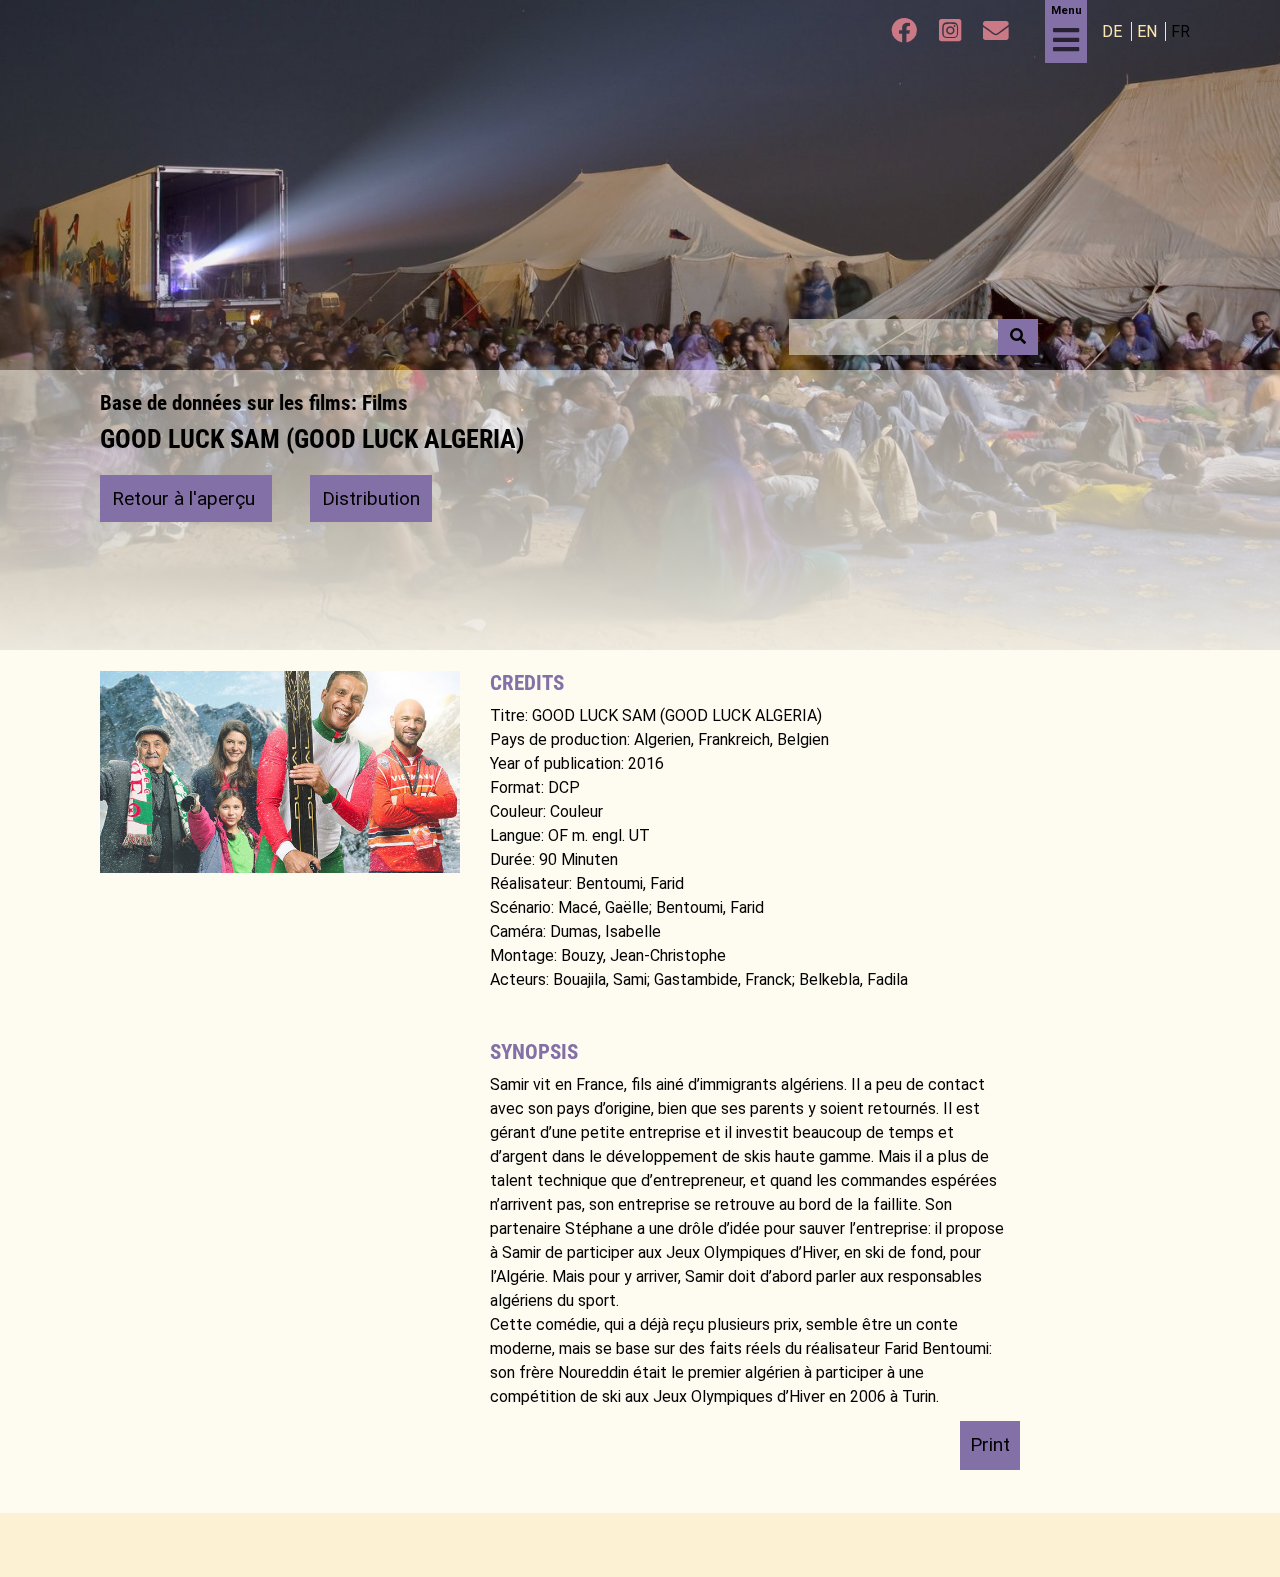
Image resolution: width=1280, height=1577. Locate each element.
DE (1114, 31)
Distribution (371, 498)
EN (1149, 31)
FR (1180, 31)
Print (990, 1444)
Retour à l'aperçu (186, 498)
